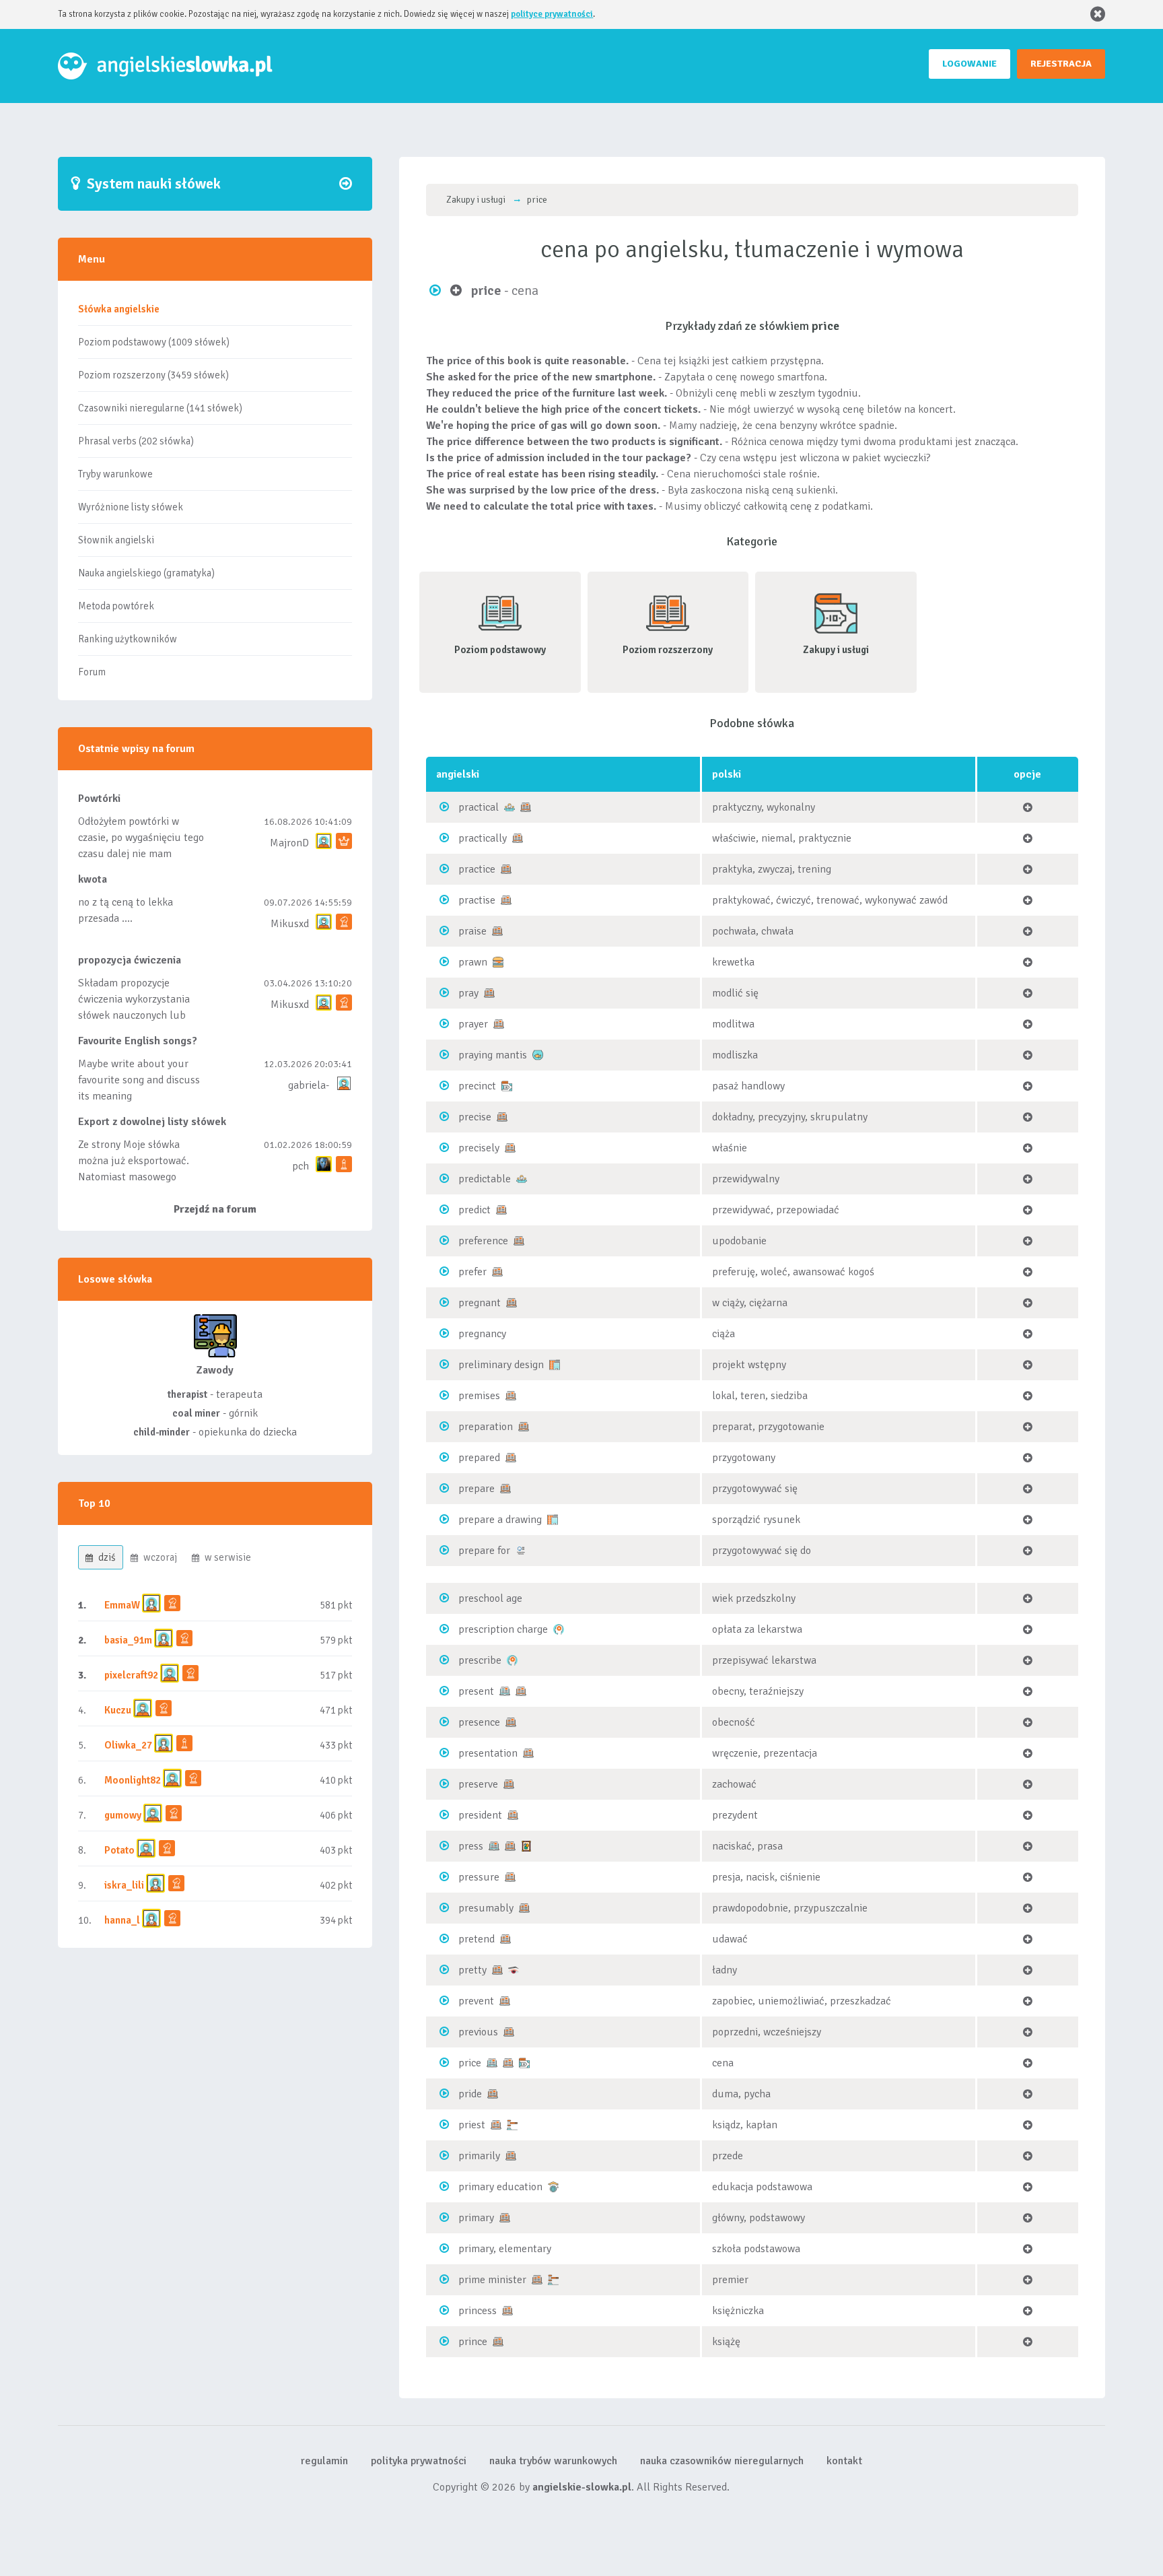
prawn (473, 962)
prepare (477, 1489)
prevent (476, 2001)
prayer (473, 1024)
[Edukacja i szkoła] (553, 2186)
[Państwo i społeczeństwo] (512, 2124)
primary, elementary (505, 2249)
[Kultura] (526, 1845)
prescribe (480, 1660)
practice (477, 869)
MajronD (289, 843)
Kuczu (118, 1710)
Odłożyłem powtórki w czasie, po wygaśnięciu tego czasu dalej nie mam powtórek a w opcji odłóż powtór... (141, 854)
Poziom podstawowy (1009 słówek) (154, 342)
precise (475, 1117)
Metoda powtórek (116, 606)
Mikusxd (290, 924)
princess (478, 2311)
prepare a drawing (500, 1520)
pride (470, 2094)
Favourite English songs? (138, 1041)
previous (478, 2032)
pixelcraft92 (131, 1675)
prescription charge (503, 1629)
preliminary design (501, 1365)
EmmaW (122, 1605)
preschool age (490, 1598)
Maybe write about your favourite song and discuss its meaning (139, 1080)
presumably (486, 1908)
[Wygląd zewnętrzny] (514, 1969)
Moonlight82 (133, 1780)
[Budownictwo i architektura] (555, 1364)
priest (472, 2125)
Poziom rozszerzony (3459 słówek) (153, 375)
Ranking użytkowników (128, 639)
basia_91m (128, 1640)
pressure (479, 1877)
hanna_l (122, 1920)
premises (479, 1396)
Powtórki (99, 799)
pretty (472, 1970)
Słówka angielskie (119, 309)
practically (483, 838)
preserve (478, 1784)
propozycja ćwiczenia (130, 960)
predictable (485, 1179)
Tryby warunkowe (115, 474)
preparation (486, 1427)
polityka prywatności (419, 2461)
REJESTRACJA (1061, 64)
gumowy (123, 1815)
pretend (477, 1939)
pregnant (480, 1303)
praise (472, 931)
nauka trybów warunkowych (553, 2461)
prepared (479, 1458)
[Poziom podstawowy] (505, 1691)
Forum (92, 672)
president (480, 1815)
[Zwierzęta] (538, 1054)
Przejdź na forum (215, 1209)
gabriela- (309, 1085)
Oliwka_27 (128, 1745)
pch (301, 1166)
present (476, 1691)
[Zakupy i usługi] (507, 1085)
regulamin (324, 2461)
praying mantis (493, 1055)
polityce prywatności (552, 14)
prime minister (492, 2280)
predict (474, 1210)
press (471, 1846)
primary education (500, 2187)
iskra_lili (124, 1885)
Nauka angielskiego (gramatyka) (146, 573)
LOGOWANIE (970, 64)
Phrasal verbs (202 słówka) (136, 441)
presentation (488, 1753)
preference (483, 1241)
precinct (477, 1086)
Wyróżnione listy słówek (131, 507)
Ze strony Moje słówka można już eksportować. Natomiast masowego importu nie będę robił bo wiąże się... (137, 1177)
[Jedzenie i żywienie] (498, 961)
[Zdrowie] (559, 1629)
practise (477, 900)
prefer (472, 1272)
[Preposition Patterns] (521, 1550)
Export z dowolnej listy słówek (152, 1122)
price (470, 2063)
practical (479, 807)
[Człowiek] (509, 807)
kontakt (844, 2461)
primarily (479, 2156)
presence (479, 1722)
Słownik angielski (116, 540)
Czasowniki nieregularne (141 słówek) (160, 408)
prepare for (484, 1551)
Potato (119, 1850)
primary (476, 2218)
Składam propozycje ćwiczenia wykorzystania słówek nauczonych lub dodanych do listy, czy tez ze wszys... (135, 1015)
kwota (93, 879)
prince (473, 2342)
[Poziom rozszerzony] (526, 807)
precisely (479, 1148)
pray (468, 993)
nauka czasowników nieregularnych (722, 2461)
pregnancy (482, 1334)
